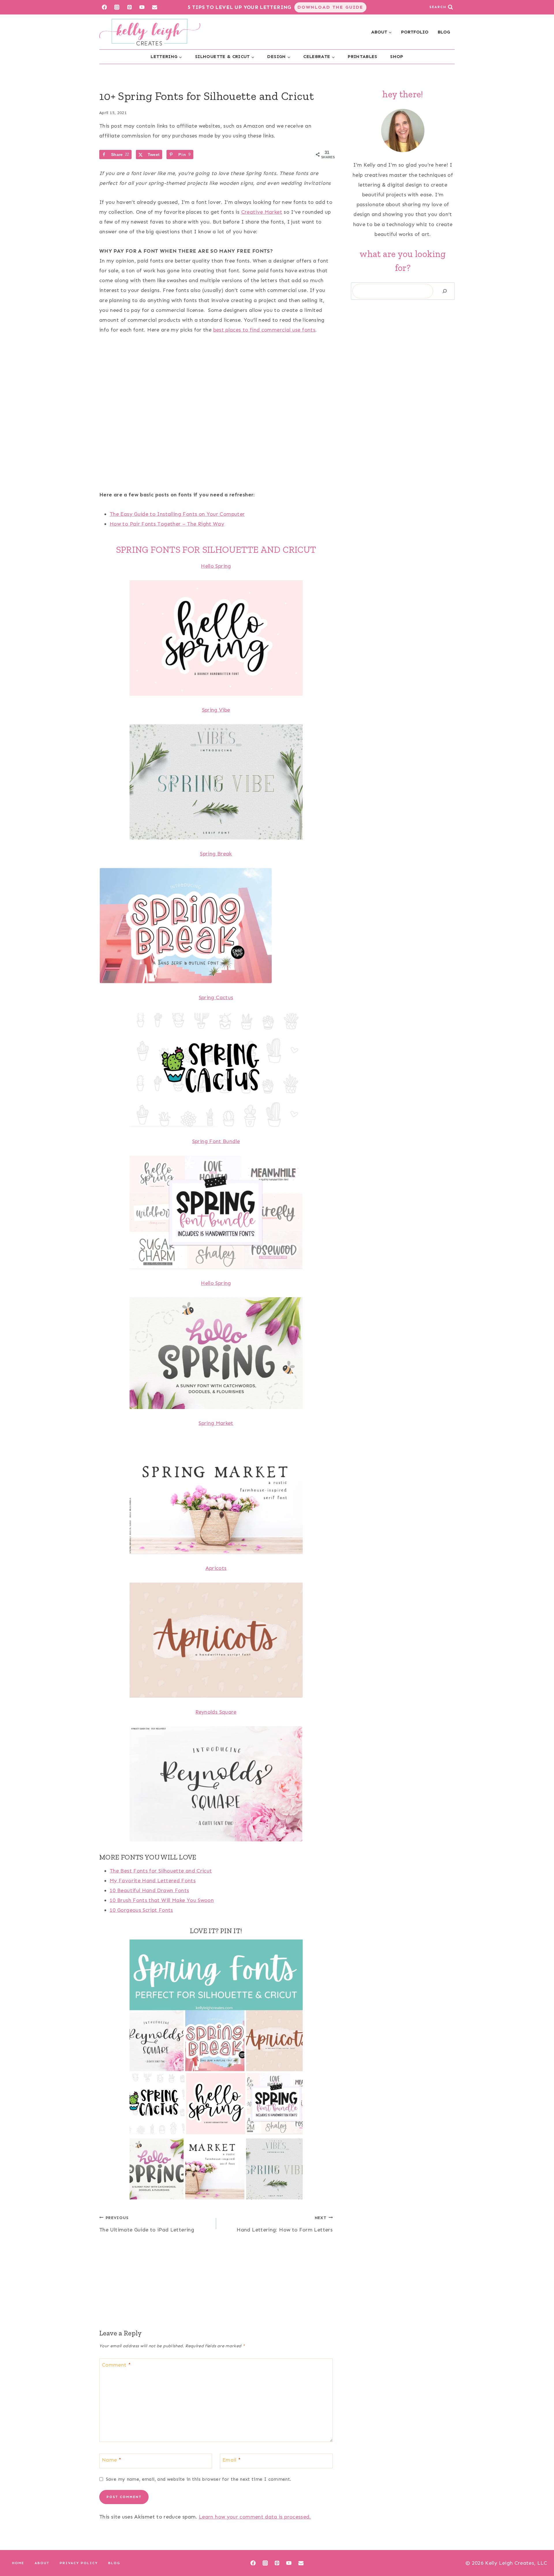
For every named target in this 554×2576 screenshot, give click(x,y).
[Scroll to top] (540, 2553)
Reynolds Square (216, 1712)
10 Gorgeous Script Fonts (141, 1910)
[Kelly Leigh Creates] (150, 32)
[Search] (445, 291)
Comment (116, 2365)
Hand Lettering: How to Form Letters (285, 2224)
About (42, 2563)
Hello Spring (216, 566)
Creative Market (262, 212)
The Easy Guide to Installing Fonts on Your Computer (177, 514)
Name (112, 2460)
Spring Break (216, 854)
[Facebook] (104, 7)
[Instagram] (117, 7)
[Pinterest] (129, 7)
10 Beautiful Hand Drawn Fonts (149, 1890)
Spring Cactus (216, 997)
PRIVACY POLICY (79, 2563)
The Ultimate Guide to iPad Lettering (147, 2224)
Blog (114, 2563)
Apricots (216, 1568)
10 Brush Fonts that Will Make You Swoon (162, 1900)
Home (18, 2563)
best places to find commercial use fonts (264, 330)
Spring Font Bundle (216, 1141)
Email (232, 2460)
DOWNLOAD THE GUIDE (330, 7)
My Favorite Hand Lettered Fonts (153, 1881)
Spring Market (216, 1423)
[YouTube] (142, 7)
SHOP (397, 56)
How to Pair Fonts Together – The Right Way (167, 524)
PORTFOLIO (415, 32)
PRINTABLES (363, 56)
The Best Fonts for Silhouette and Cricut (161, 1871)
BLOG (444, 32)
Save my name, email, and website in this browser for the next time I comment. (199, 2479)
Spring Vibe (216, 710)
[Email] (155, 7)
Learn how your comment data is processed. (255, 2517)
